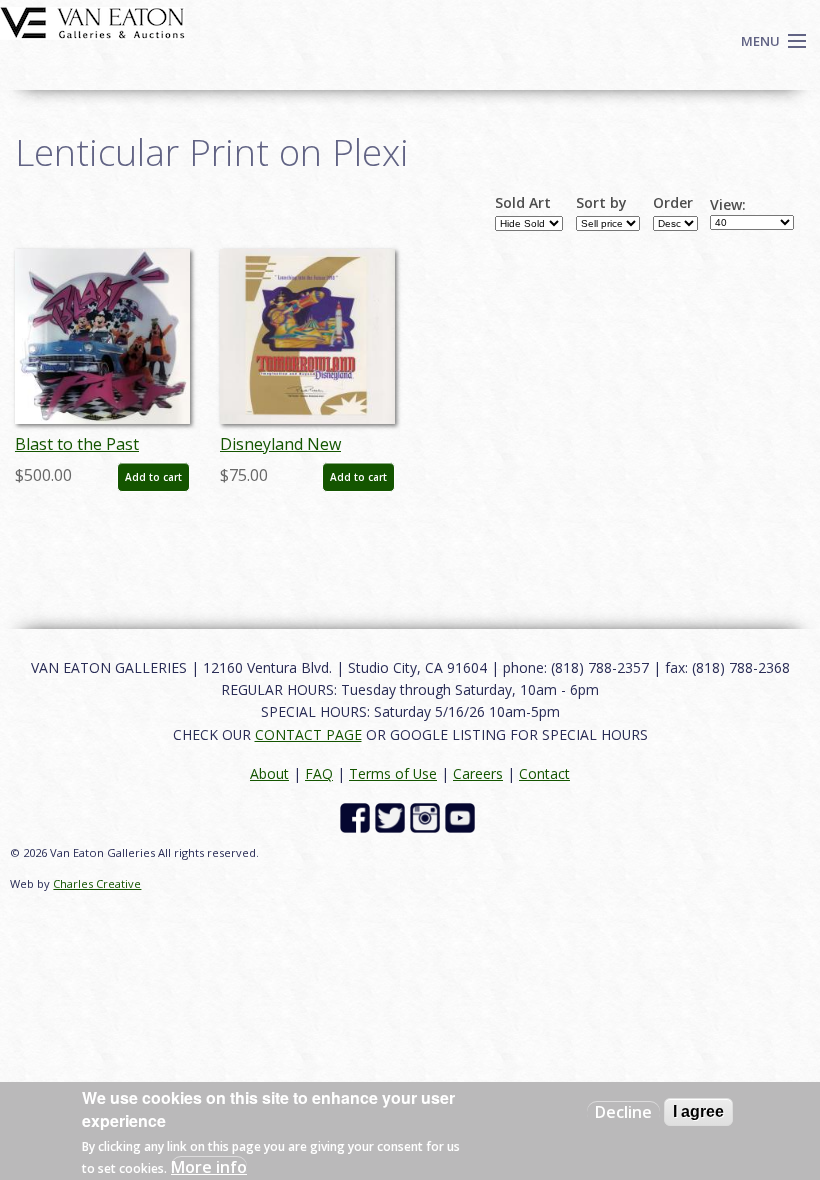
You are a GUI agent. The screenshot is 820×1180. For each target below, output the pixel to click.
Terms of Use (393, 773)
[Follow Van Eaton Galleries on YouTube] (462, 816)
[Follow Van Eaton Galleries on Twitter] (392, 816)
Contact (544, 773)
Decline (623, 1112)
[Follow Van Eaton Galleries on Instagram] (427, 816)
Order (673, 203)
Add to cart (153, 477)
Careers (478, 773)
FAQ (319, 773)
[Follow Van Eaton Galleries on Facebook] (357, 816)
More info (209, 1167)
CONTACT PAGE (308, 734)
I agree (698, 1111)
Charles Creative (97, 883)
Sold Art (523, 203)
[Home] (92, 21)
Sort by (601, 203)
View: (728, 205)
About (269, 773)
